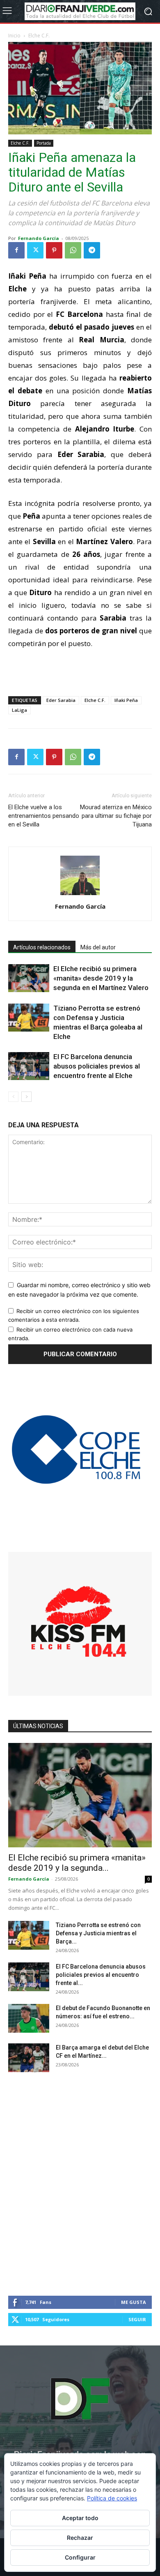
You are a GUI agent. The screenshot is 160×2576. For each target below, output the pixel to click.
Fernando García (39, 238)
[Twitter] (35, 250)
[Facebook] (16, 250)
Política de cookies (112, 2498)
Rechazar (80, 2538)
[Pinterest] (54, 250)
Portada (44, 143)
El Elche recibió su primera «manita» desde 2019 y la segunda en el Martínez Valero (101, 978)
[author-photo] (80, 895)
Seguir (137, 2319)
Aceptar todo (80, 2518)
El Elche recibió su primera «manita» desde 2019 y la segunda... (77, 1863)
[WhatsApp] (73, 250)
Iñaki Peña (126, 700)
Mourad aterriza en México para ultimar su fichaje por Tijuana (116, 816)
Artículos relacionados (42, 947)
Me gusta (134, 2302)
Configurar (80, 2557)
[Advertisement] (80, 671)
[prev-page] (13, 1097)
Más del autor (98, 947)
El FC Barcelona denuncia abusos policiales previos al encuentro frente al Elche (97, 1066)
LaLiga (19, 710)
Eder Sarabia (61, 700)
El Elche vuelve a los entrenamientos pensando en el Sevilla (44, 816)
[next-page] (26, 1097)
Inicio (14, 36)
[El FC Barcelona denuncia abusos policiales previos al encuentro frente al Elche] (29, 1066)
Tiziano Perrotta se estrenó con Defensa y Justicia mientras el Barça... (98, 1933)
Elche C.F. (39, 36)
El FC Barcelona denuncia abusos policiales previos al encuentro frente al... (101, 1975)
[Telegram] (92, 250)
